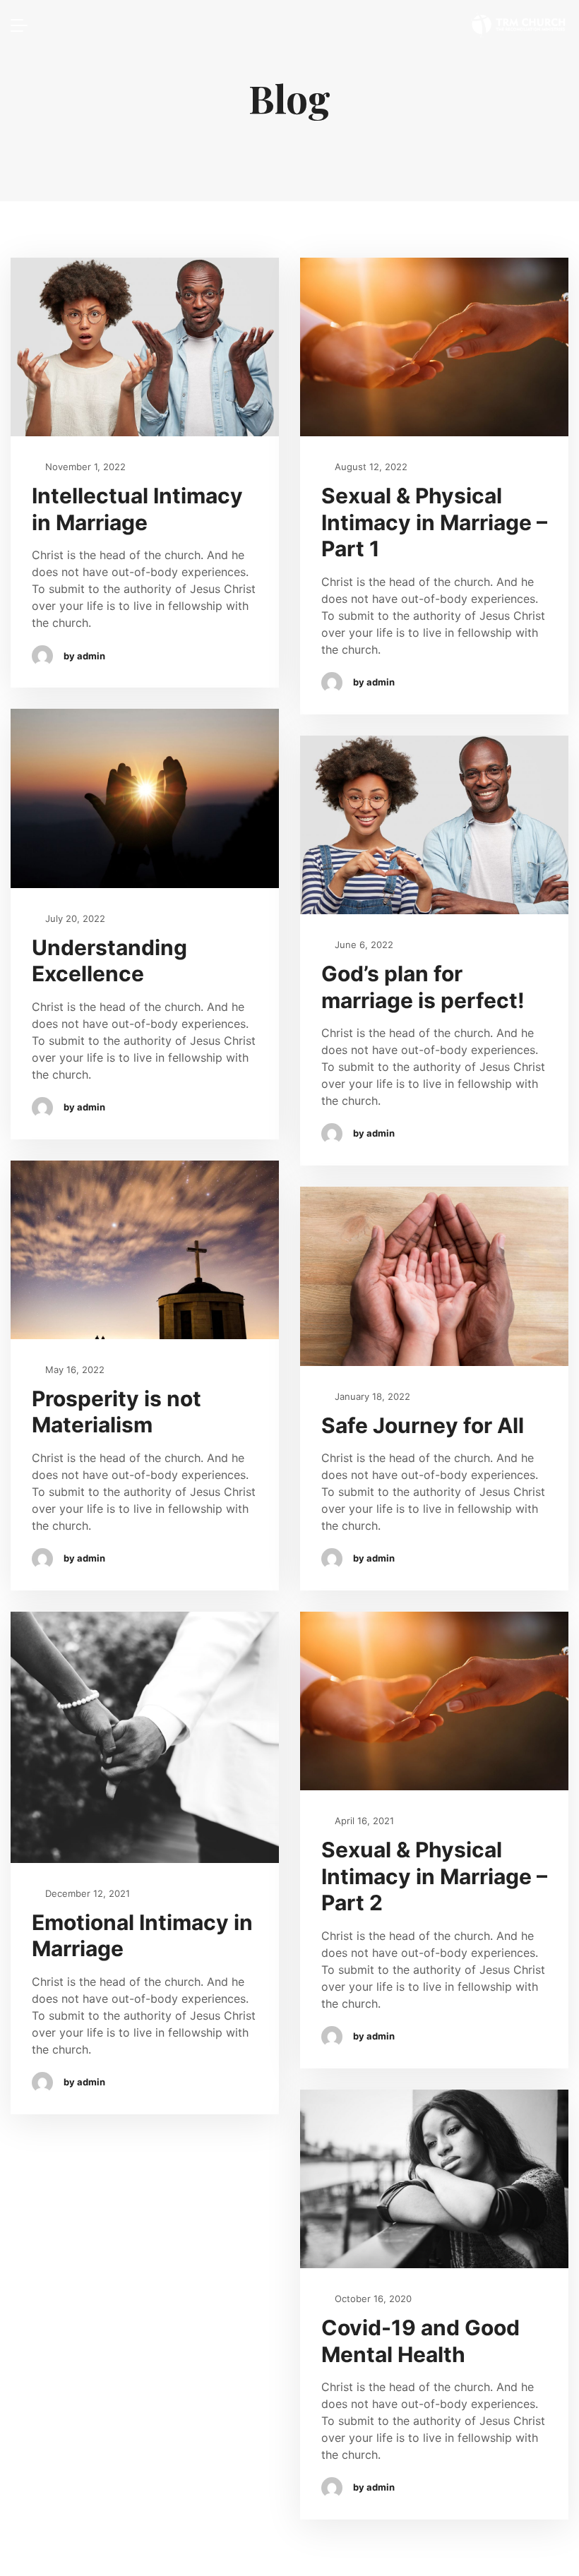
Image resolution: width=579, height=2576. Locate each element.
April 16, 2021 (363, 1821)
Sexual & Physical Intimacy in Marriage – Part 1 (434, 522)
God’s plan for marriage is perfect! (423, 987)
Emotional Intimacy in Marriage (142, 1936)
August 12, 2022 (370, 467)
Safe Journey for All (423, 1425)
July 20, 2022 (74, 918)
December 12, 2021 (86, 1893)
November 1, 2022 (84, 467)
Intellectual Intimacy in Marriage (137, 509)
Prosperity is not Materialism (117, 1412)
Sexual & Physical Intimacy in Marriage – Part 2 (434, 1876)
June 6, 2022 (363, 945)
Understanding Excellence (109, 961)
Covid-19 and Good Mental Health (420, 2341)
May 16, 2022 (73, 1370)
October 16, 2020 (372, 2299)
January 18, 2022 (371, 1396)
